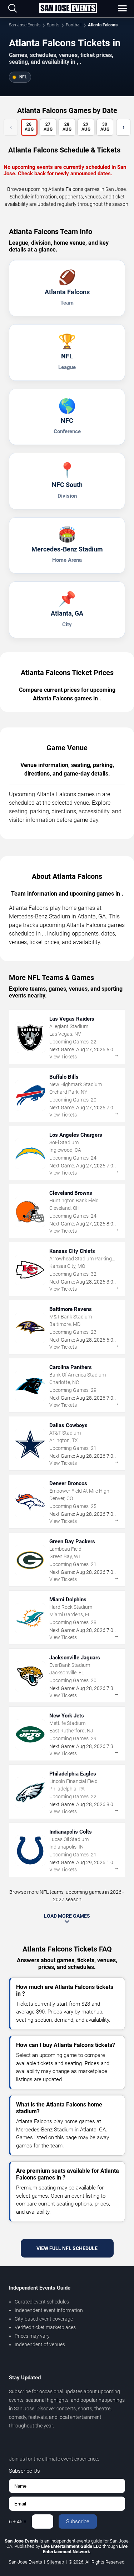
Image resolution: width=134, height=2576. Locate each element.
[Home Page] (68, 9)
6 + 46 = (18, 2521)
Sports (53, 25)
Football (74, 25)
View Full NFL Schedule (67, 2248)
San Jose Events (25, 25)
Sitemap (55, 2562)
